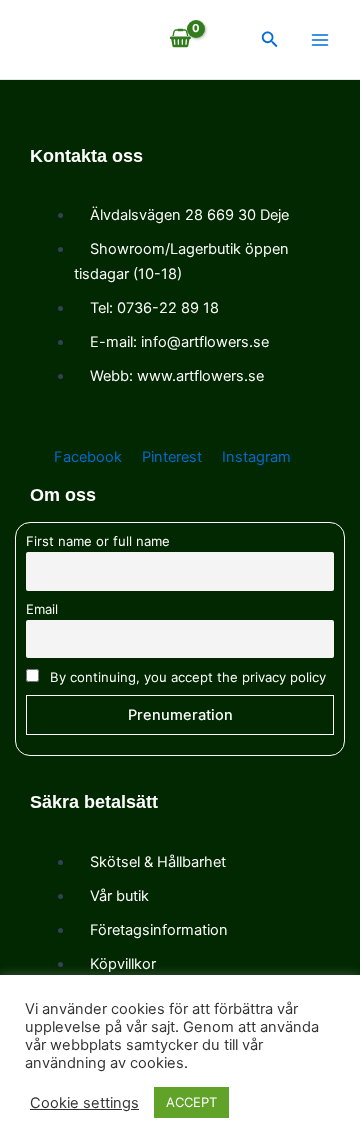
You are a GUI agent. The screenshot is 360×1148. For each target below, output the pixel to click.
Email (42, 609)
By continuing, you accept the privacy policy (186, 677)
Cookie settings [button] (84, 1103)
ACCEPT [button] (191, 1102)
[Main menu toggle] (320, 39)
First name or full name (98, 541)
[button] (270, 39)
